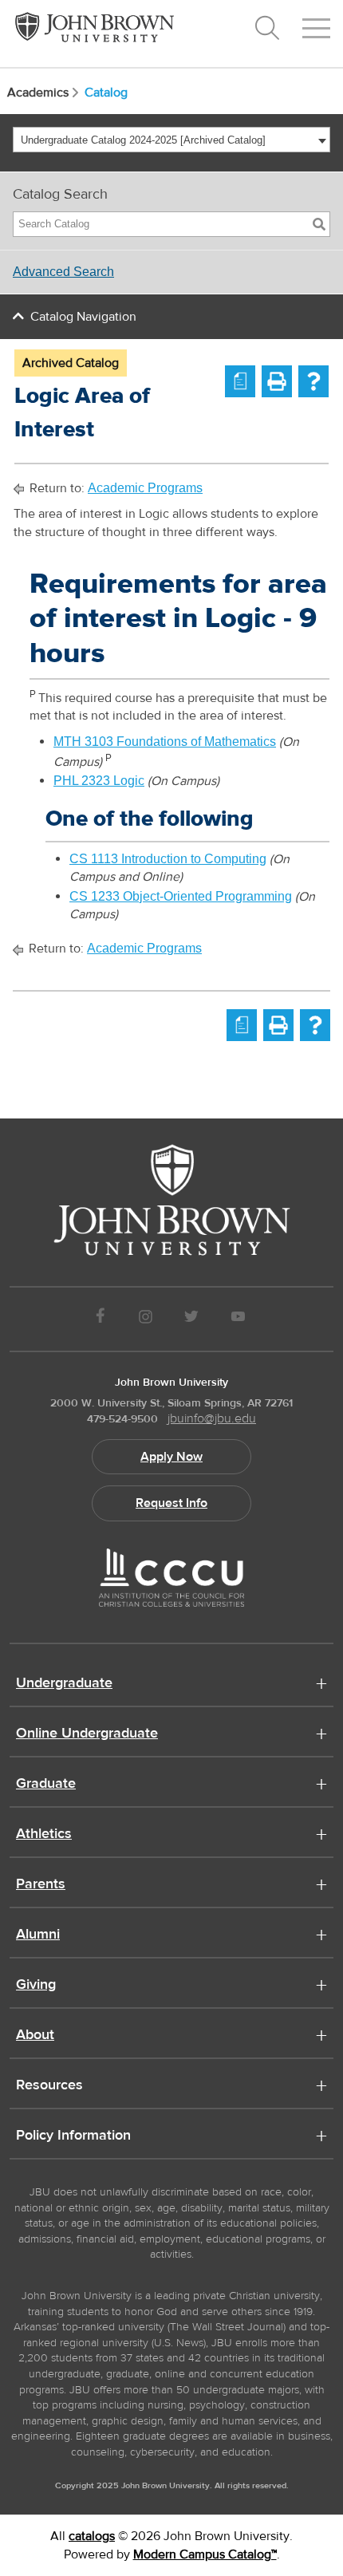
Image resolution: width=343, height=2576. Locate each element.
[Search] (319, 224)
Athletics (44, 1835)
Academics (38, 93)
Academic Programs (145, 488)
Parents (41, 1885)
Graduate (46, 1785)
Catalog (106, 93)
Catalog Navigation (83, 317)
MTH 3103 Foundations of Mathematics (165, 742)
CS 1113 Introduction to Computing (168, 859)
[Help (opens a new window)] (313, 381)
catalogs (92, 2536)
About (35, 2036)
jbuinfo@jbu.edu (212, 1418)
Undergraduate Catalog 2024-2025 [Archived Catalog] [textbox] (143, 140)
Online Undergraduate (87, 1734)
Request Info (171, 1503)
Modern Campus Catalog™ (205, 2554)
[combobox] (171, 140)
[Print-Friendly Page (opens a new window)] (277, 381)
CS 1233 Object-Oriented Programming (181, 896)
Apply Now (171, 1457)
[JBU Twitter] (191, 1319)
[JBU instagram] (145, 1319)
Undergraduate (64, 1684)
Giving (36, 1986)
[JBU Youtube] (239, 1319)
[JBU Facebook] (100, 1319)
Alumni (38, 1935)
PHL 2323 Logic (99, 781)
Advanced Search (63, 272)
